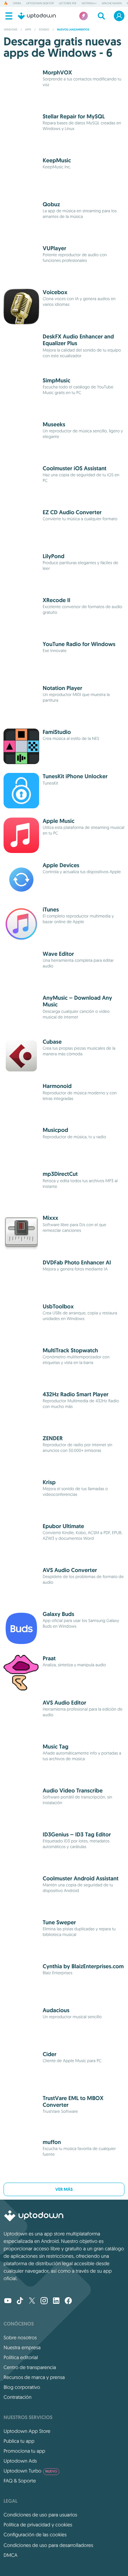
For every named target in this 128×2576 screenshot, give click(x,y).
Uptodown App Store (27, 2431)
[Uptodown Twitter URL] (32, 2301)
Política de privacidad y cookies (38, 2525)
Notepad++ (89, 4)
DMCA (10, 2555)
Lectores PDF (68, 4)
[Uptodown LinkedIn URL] (56, 2301)
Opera (17, 4)
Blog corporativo (22, 2387)
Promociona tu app (24, 2451)
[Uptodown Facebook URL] (68, 2301)
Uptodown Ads (20, 2461)
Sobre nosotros (20, 2338)
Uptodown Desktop (40, 4)
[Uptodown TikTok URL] (20, 2301)
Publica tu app (19, 2441)
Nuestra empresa (22, 2347)
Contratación (18, 2397)
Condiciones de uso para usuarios (40, 2515)
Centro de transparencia (30, 2367)
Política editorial (21, 2357)
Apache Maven (112, 4)
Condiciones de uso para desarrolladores (48, 2545)
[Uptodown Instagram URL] (44, 2301)
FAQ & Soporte (20, 2481)
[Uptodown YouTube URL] (8, 2301)
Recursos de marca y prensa (34, 2377)
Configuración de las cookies (35, 2535)
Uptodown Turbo (30, 2471)
